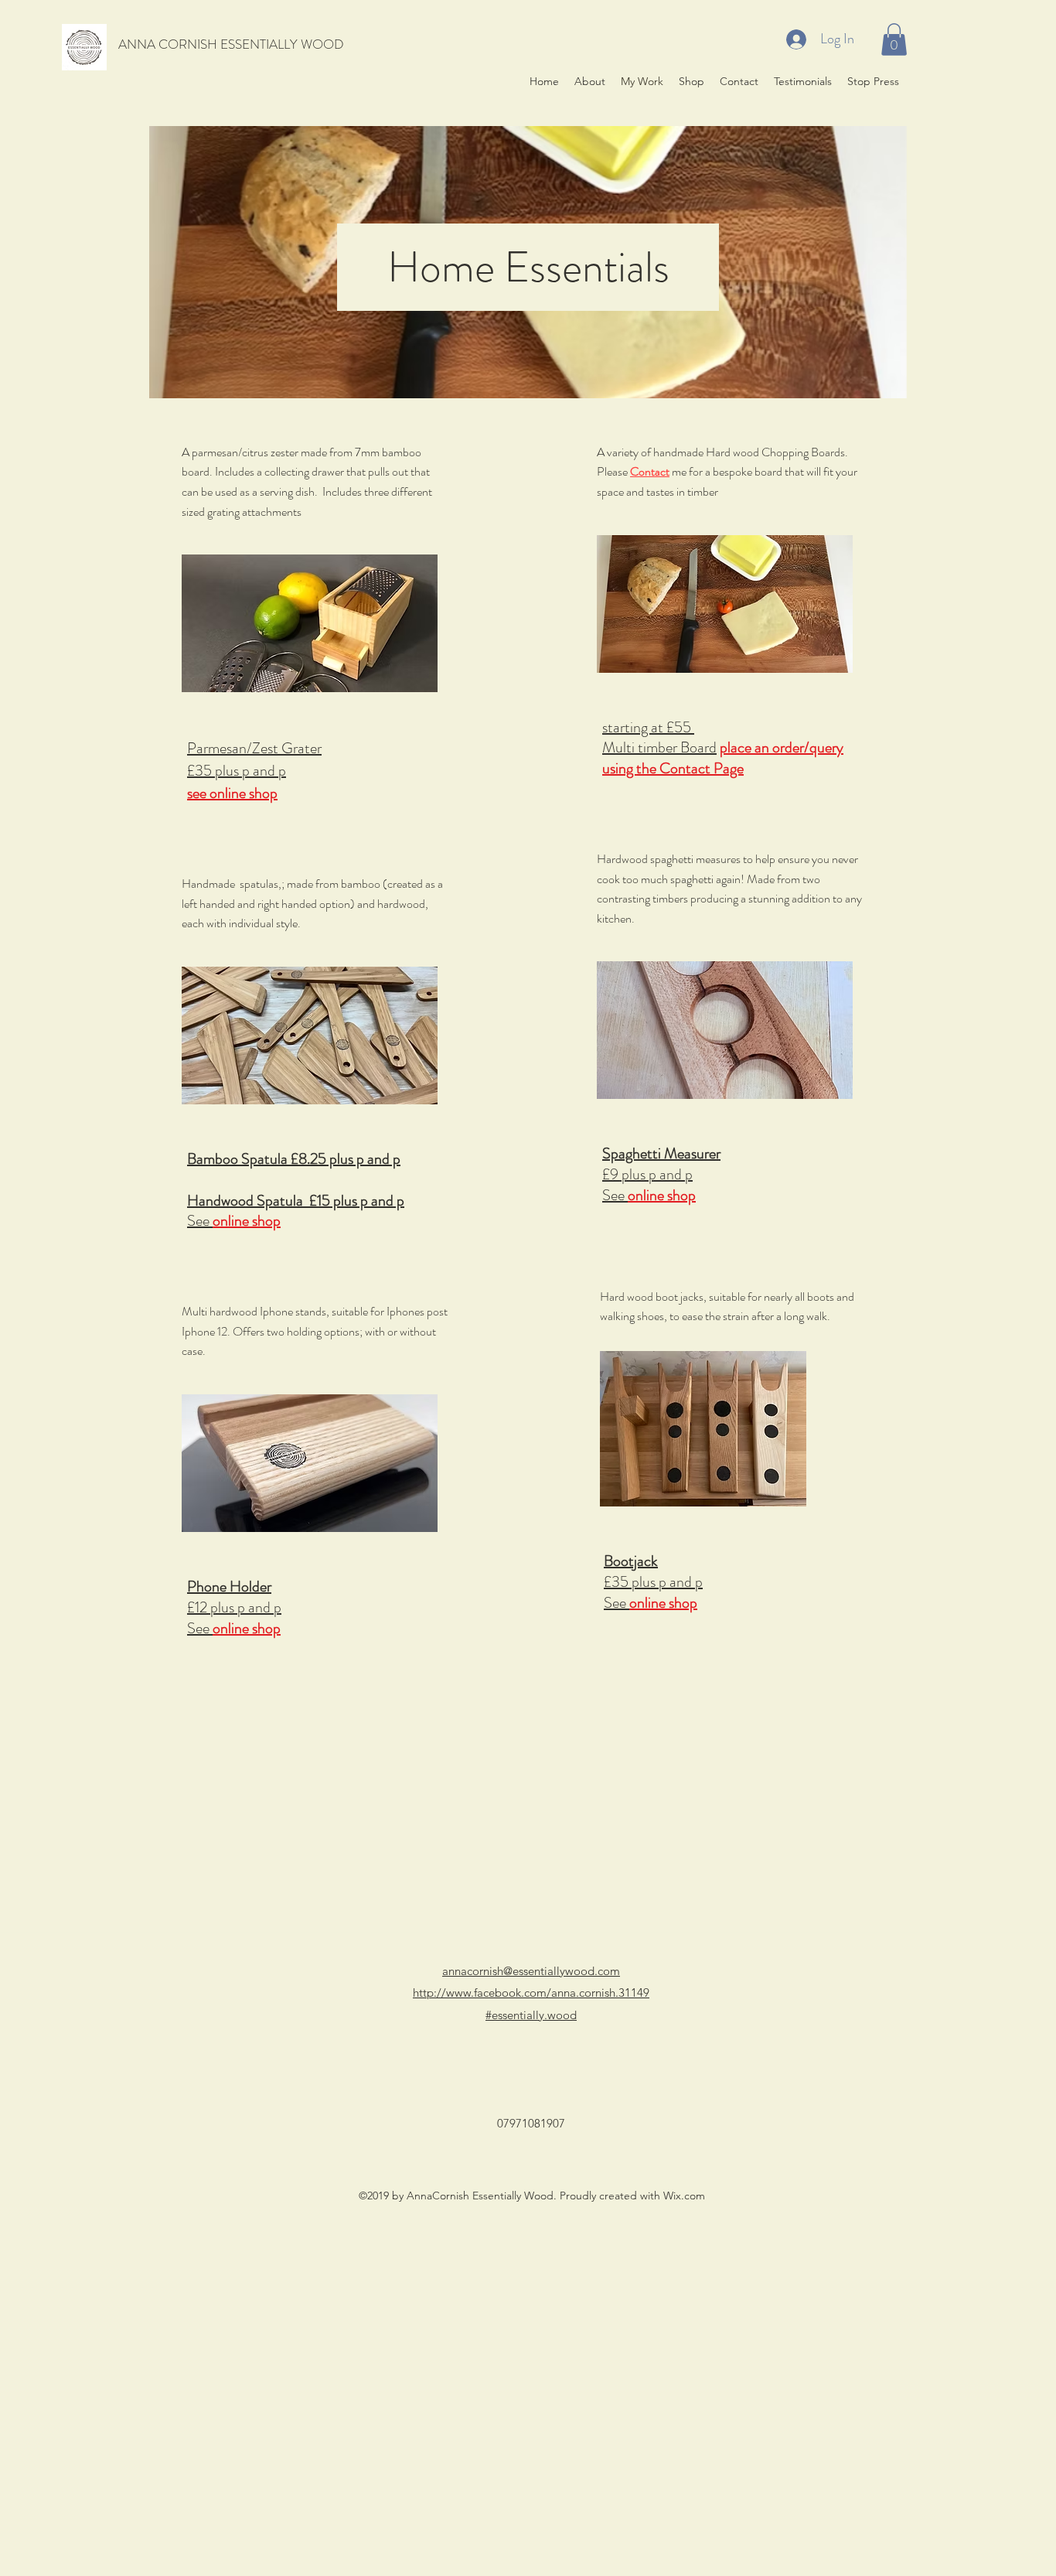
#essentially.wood (531, 2015)
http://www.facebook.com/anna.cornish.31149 (531, 1993)
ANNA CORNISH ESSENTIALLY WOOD (231, 44)
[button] (894, 39)
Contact (650, 471)
